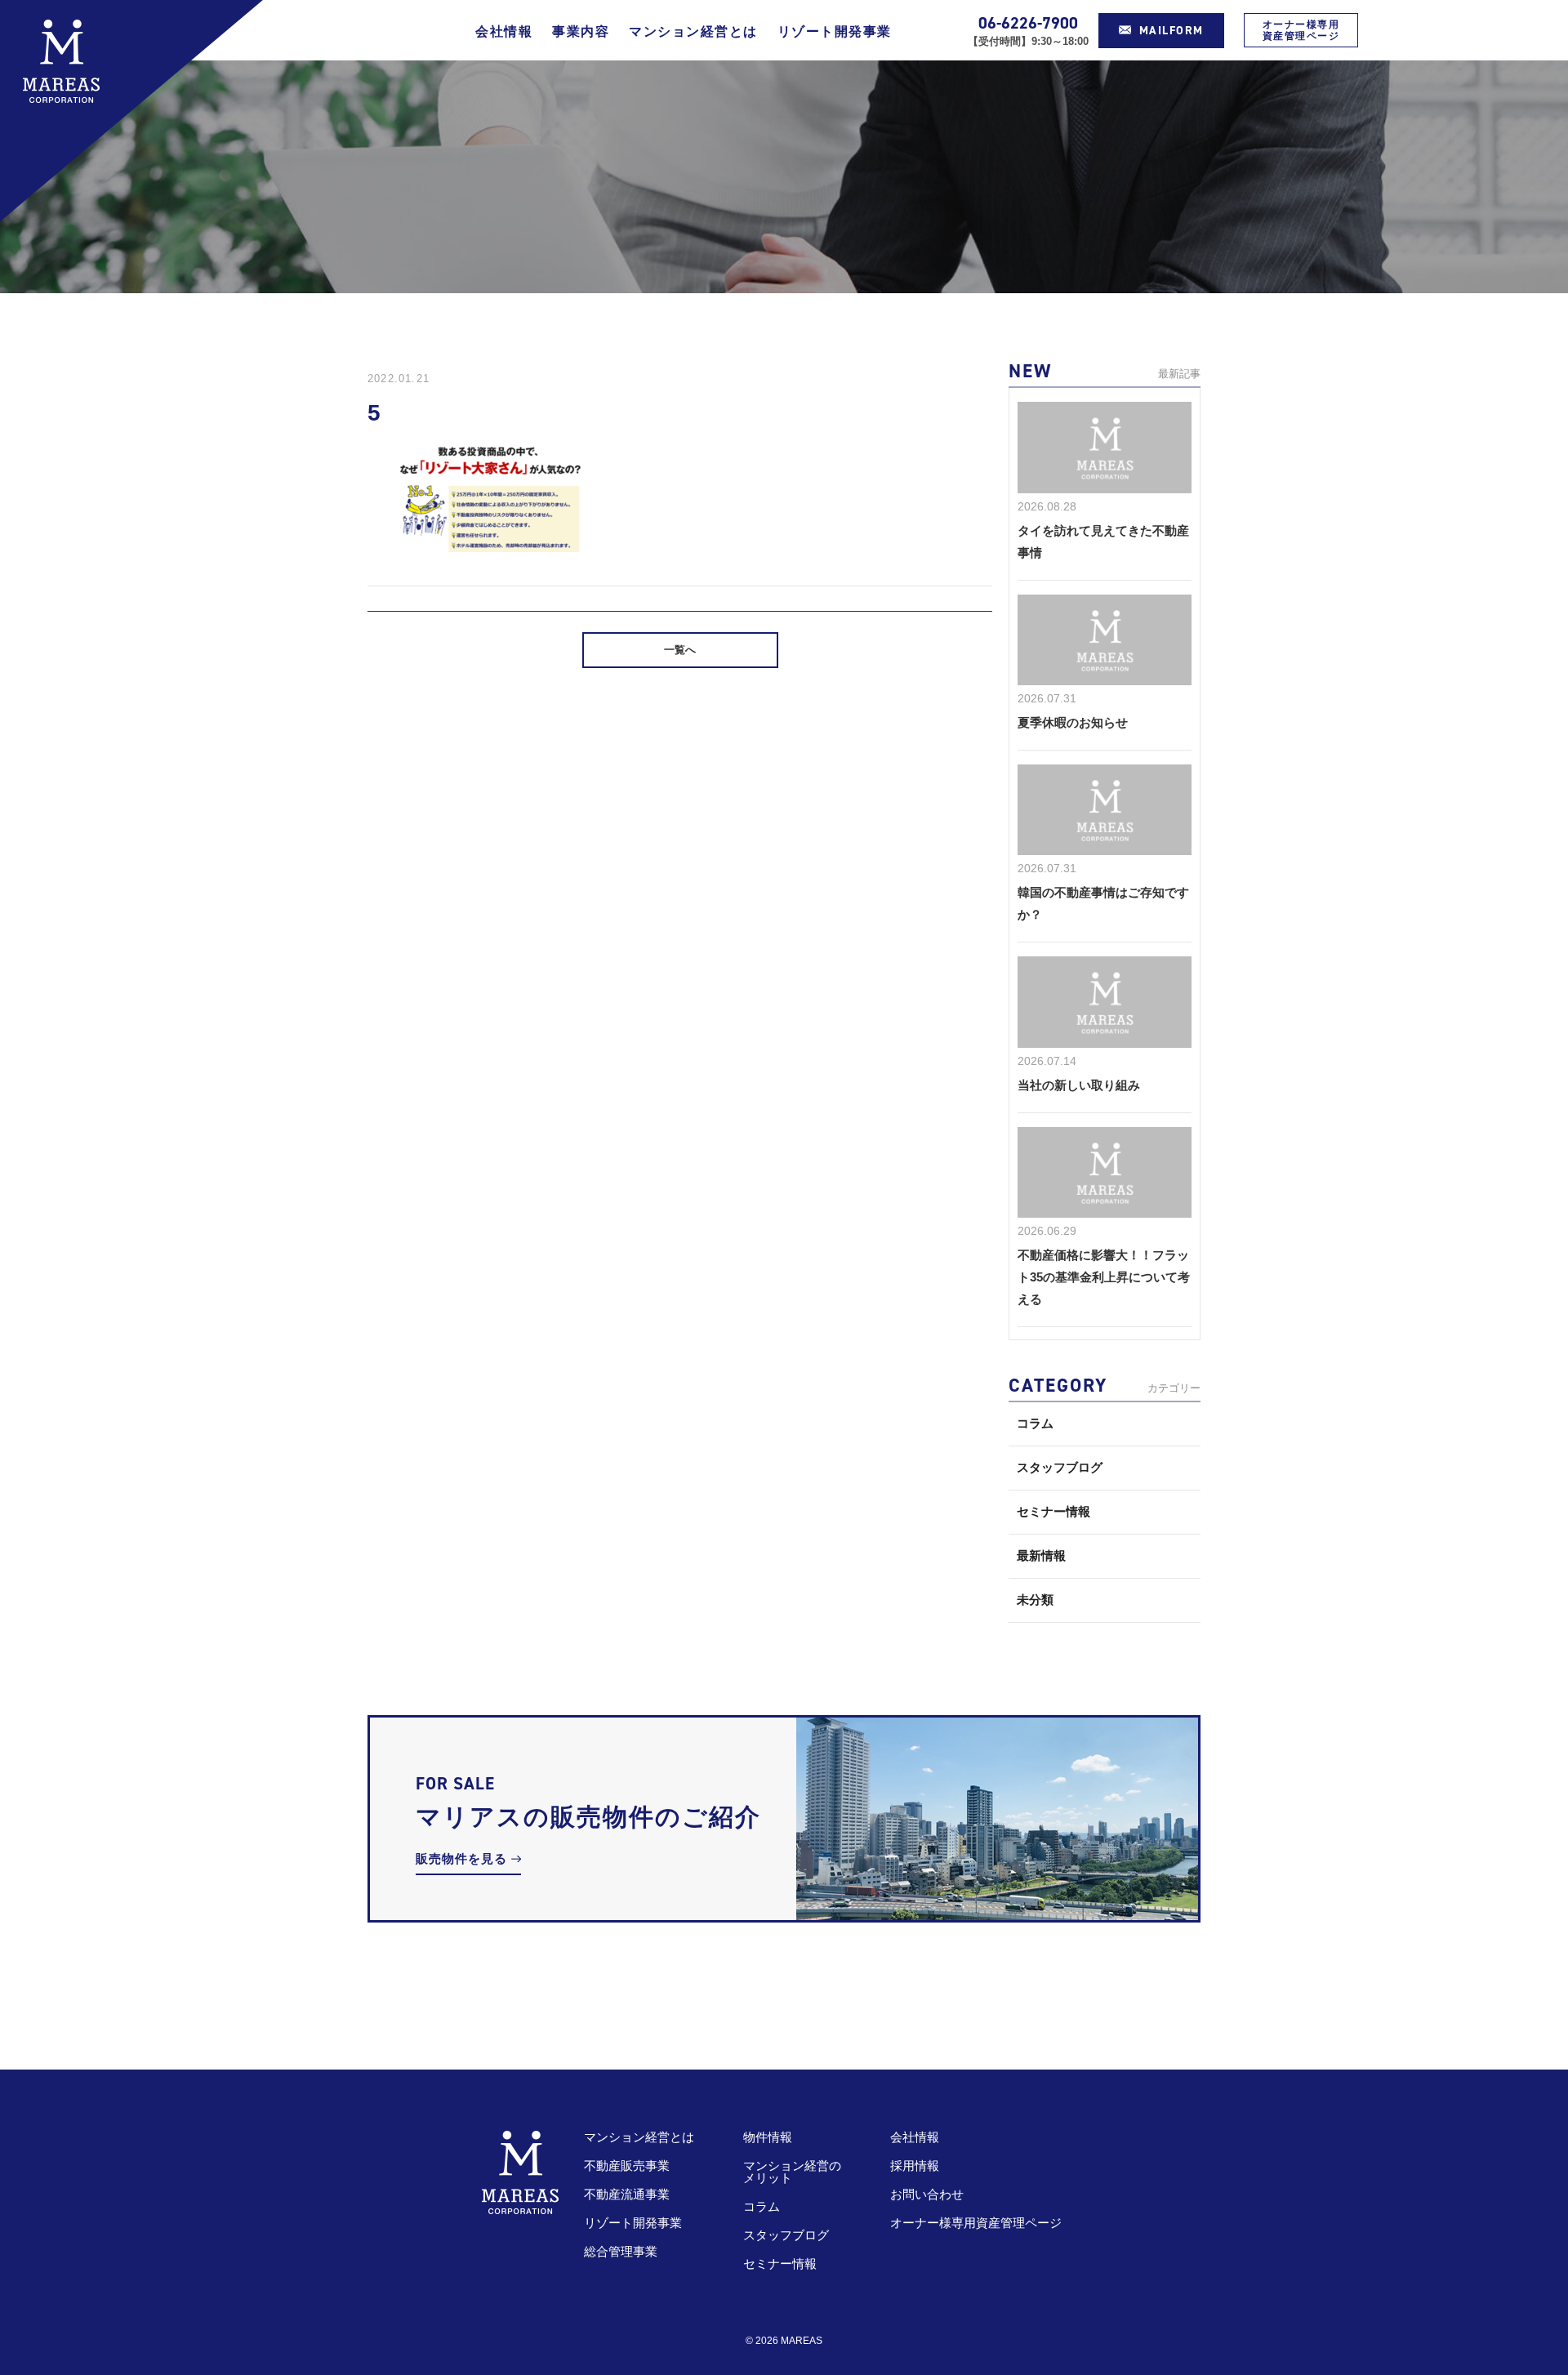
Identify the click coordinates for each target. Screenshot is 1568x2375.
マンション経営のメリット (792, 2172)
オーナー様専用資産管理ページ (1301, 30)
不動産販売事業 (627, 2166)
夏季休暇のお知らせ (1073, 722)
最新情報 (1041, 1555)
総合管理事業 (621, 2251)
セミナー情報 (1053, 1511)
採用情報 (915, 2166)
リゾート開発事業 (835, 31)
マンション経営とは (693, 31)
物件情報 (768, 2137)
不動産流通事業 (627, 2194)
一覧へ (680, 650)
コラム (1035, 1423)
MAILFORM (1172, 31)
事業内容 (581, 31)
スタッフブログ (1060, 1467)
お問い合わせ (927, 2194)
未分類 (1035, 1600)
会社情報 (504, 31)
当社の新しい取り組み (1079, 1085)
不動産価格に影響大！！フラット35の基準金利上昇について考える (1104, 1277)
